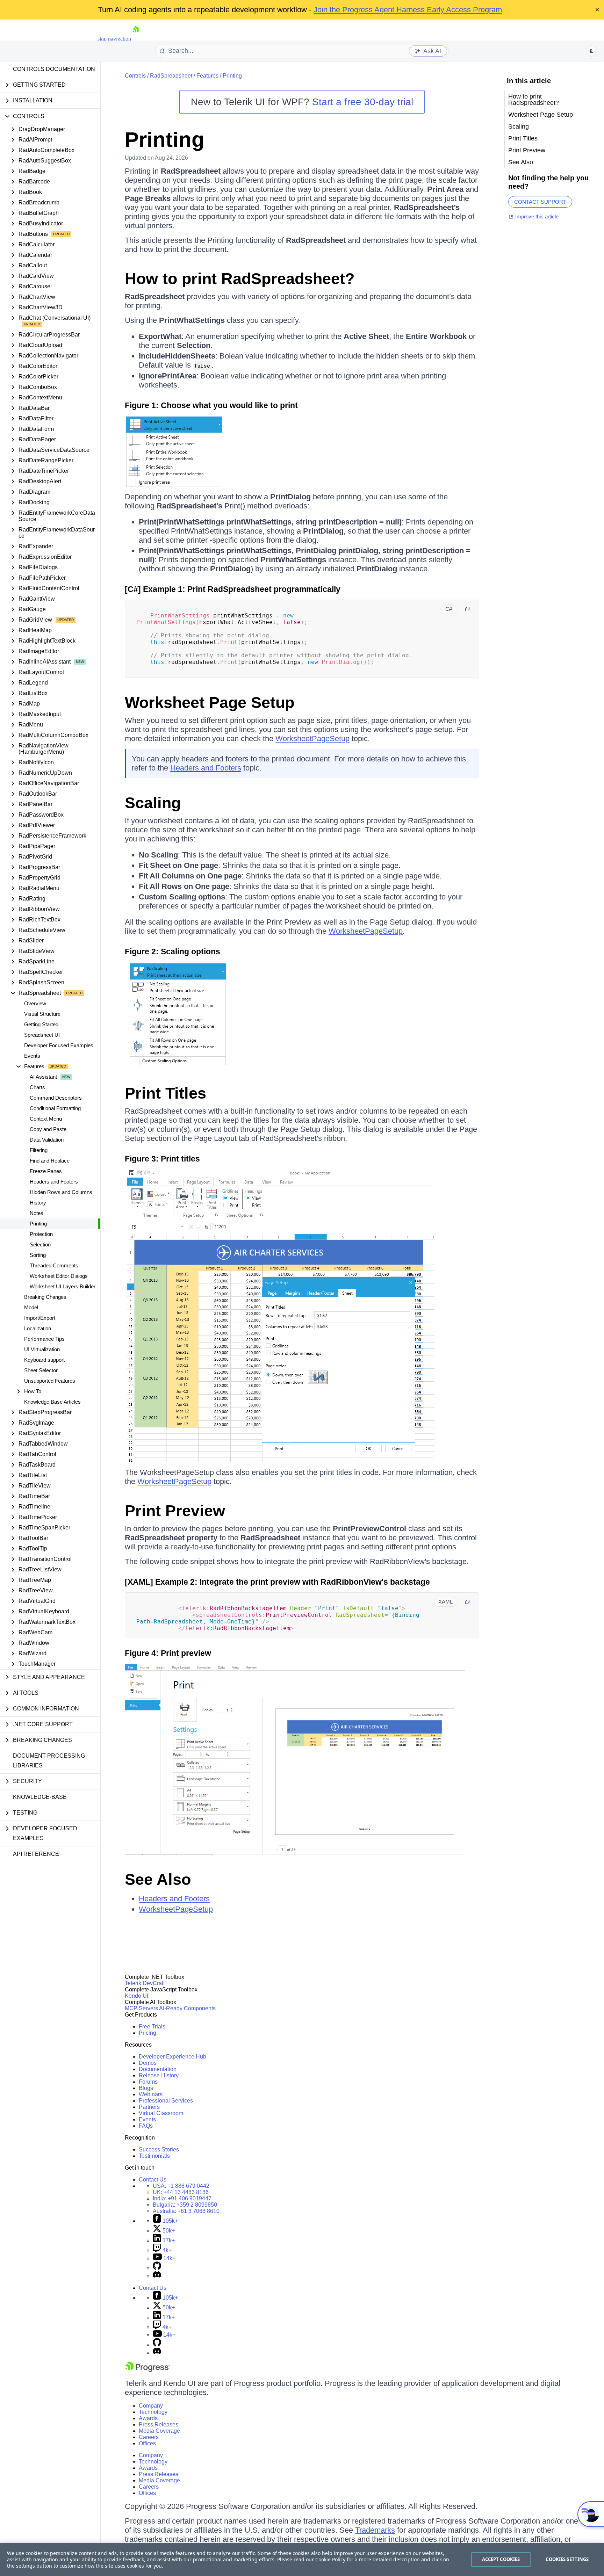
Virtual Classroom (161, 2113)
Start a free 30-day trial (363, 102)
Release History (159, 2075)
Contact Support (540, 202)
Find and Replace (50, 1161)
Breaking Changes (45, 1297)
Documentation (158, 2069)
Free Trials (152, 2027)
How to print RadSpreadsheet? (240, 279)
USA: (181, 2186)
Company (151, 2406)
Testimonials (154, 2156)
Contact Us (153, 2180)
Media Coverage (159, 2431)
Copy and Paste (48, 1129)
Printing (38, 1224)
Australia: (186, 2211)
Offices (147, 2443)
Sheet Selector (41, 1370)
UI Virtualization (42, 1349)
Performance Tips (44, 1339)
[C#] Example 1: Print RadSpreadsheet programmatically (233, 589)
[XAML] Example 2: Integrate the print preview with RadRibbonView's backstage (277, 1582)
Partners (149, 2107)
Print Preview (175, 1511)
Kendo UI (136, 1996)
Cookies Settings (567, 2559)
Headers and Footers (54, 1182)
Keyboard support (44, 1360)
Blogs (146, 2088)
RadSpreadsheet (171, 76)
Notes (37, 1213)
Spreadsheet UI (42, 1035)
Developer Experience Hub (172, 2057)
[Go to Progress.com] (148, 2370)
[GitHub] (157, 2268)
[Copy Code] (467, 609)
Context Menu (46, 1119)
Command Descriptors (56, 1098)
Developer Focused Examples (59, 1045)
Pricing (148, 2033)
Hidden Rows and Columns (61, 1192)
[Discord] (157, 2276)
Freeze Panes (46, 1171)
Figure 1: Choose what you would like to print (211, 405)
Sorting (38, 1255)
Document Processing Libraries (49, 1761)
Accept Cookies (501, 2559)
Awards (148, 2418)
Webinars (151, 2094)
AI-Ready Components (187, 2008)
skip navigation (114, 39)
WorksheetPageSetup (312, 739)
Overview (35, 1003)
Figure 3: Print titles (162, 1159)
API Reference (36, 1854)
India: (182, 2198)
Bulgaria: (185, 2205)
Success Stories (159, 2150)
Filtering (39, 1150)
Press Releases (159, 2425)
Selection (40, 1244)
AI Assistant (43, 1077)
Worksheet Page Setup (210, 703)
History (38, 1203)
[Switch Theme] (591, 51)
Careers (149, 2437)
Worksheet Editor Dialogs (59, 1276)
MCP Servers (141, 2008)
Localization (38, 1328)
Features (207, 76)
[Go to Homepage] (136, 39)
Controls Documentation (54, 69)
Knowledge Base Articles (52, 1402)
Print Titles (166, 1093)
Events (32, 1056)
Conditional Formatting (55, 1108)
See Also (158, 1879)
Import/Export (40, 1318)
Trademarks (375, 2530)
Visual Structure (42, 1014)
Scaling (153, 803)
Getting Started (41, 1024)
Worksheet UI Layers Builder (63, 1286)
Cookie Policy (330, 2559)
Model (31, 1307)
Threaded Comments (54, 1265)
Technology (153, 2412)
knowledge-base (40, 1797)
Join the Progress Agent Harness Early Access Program (408, 10)
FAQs (146, 2126)
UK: (181, 2192)
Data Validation (47, 1140)
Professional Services (166, 2101)
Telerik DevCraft (145, 1983)
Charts (37, 1087)
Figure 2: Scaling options (172, 951)
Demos (148, 2063)
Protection (41, 1234)
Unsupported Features (50, 1381)
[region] (302, 2560)
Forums (148, 2082)
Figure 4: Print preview (168, 1653)
